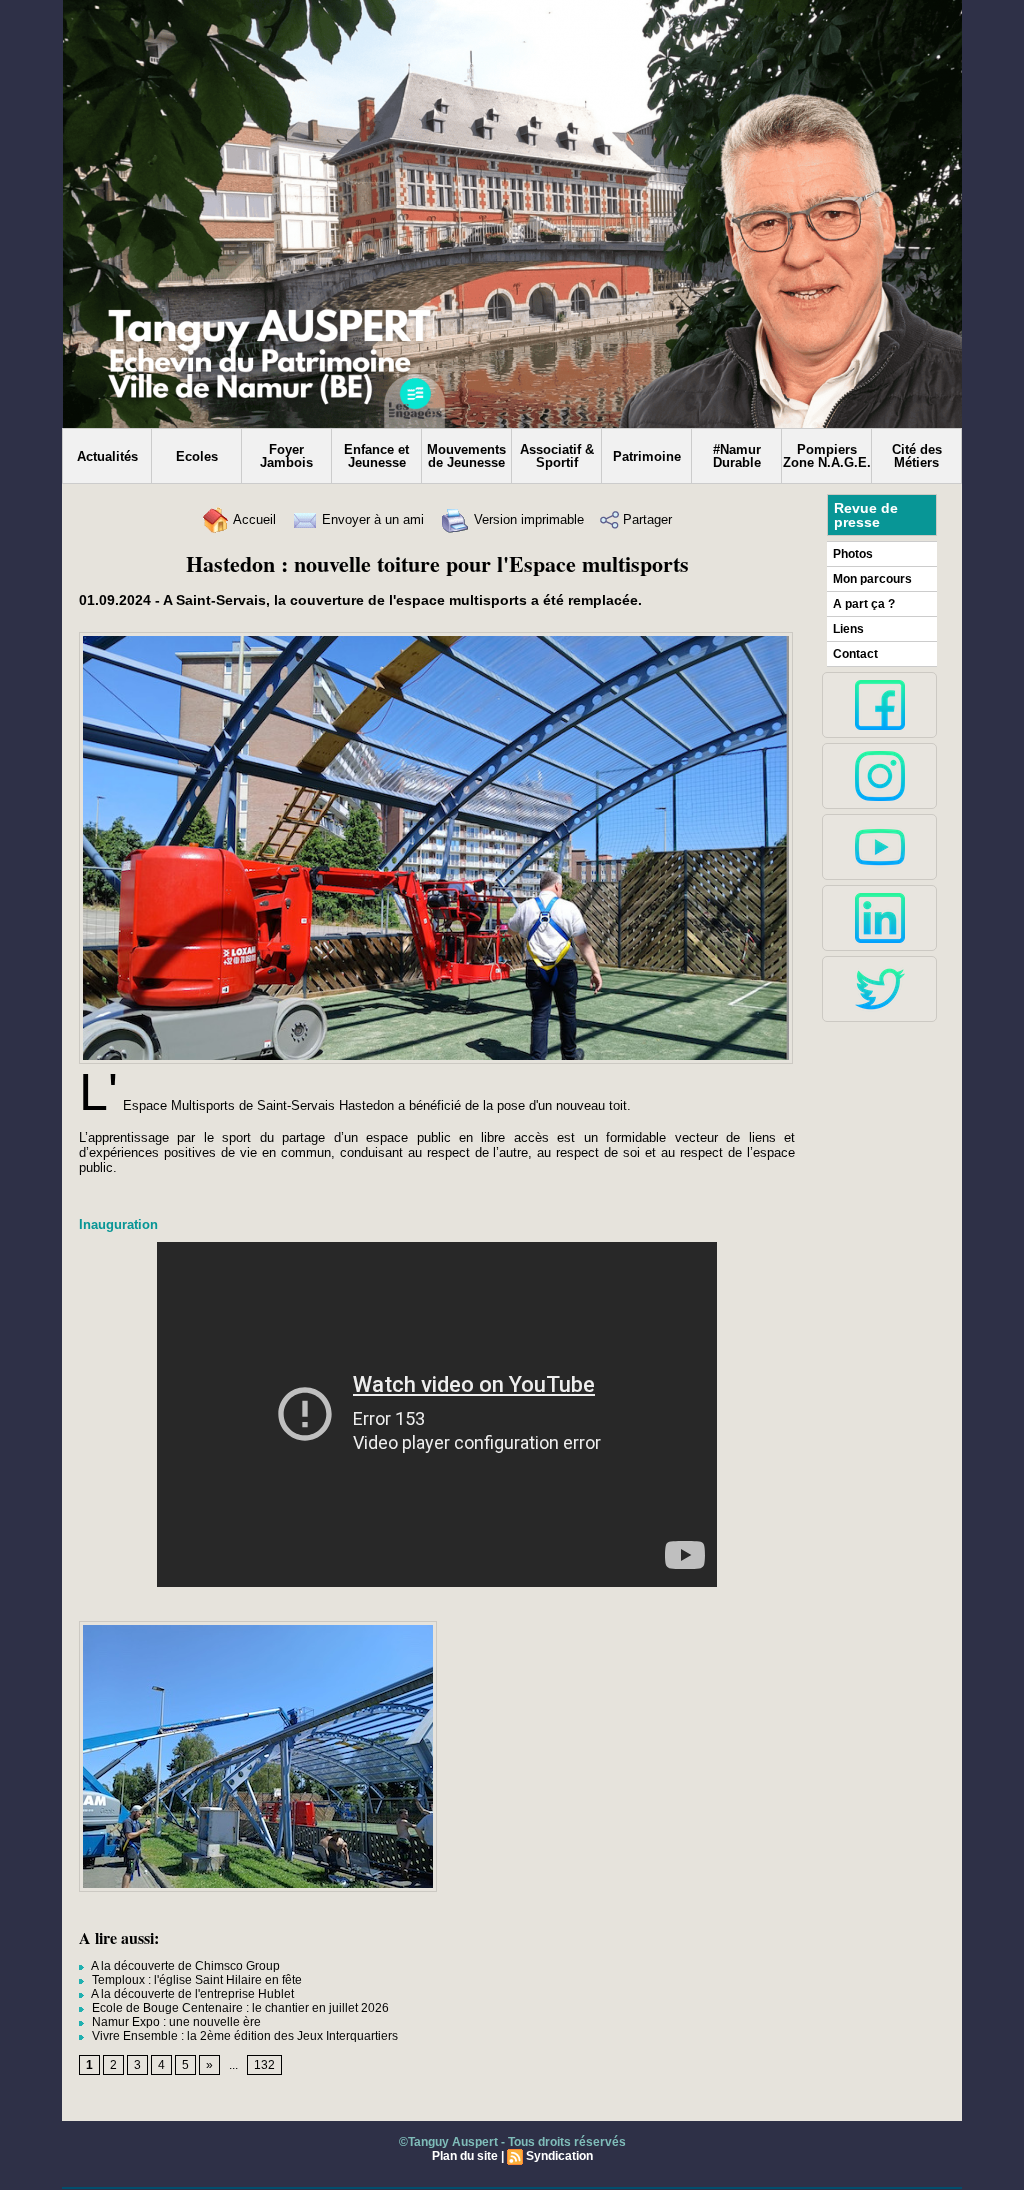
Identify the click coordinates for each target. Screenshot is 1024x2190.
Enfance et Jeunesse (376, 456)
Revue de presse (866, 515)
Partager (645, 519)
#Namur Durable (737, 456)
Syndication (559, 2156)
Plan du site (465, 2156)
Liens (848, 629)
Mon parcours (872, 579)
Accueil (252, 519)
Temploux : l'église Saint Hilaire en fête (195, 1980)
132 (264, 2065)
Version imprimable (527, 519)
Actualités (107, 456)
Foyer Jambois (286, 456)
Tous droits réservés (567, 2142)
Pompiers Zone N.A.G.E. (827, 456)
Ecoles (197, 456)
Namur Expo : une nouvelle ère (175, 2022)
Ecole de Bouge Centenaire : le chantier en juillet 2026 (239, 2008)
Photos (853, 554)
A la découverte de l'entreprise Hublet (191, 1994)
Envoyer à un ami (371, 519)
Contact (855, 654)
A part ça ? (864, 604)
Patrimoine (647, 456)
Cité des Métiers (917, 456)
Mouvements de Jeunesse (466, 456)
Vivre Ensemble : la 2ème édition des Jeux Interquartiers (243, 2036)
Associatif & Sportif (557, 456)
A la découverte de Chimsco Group (184, 1966)
